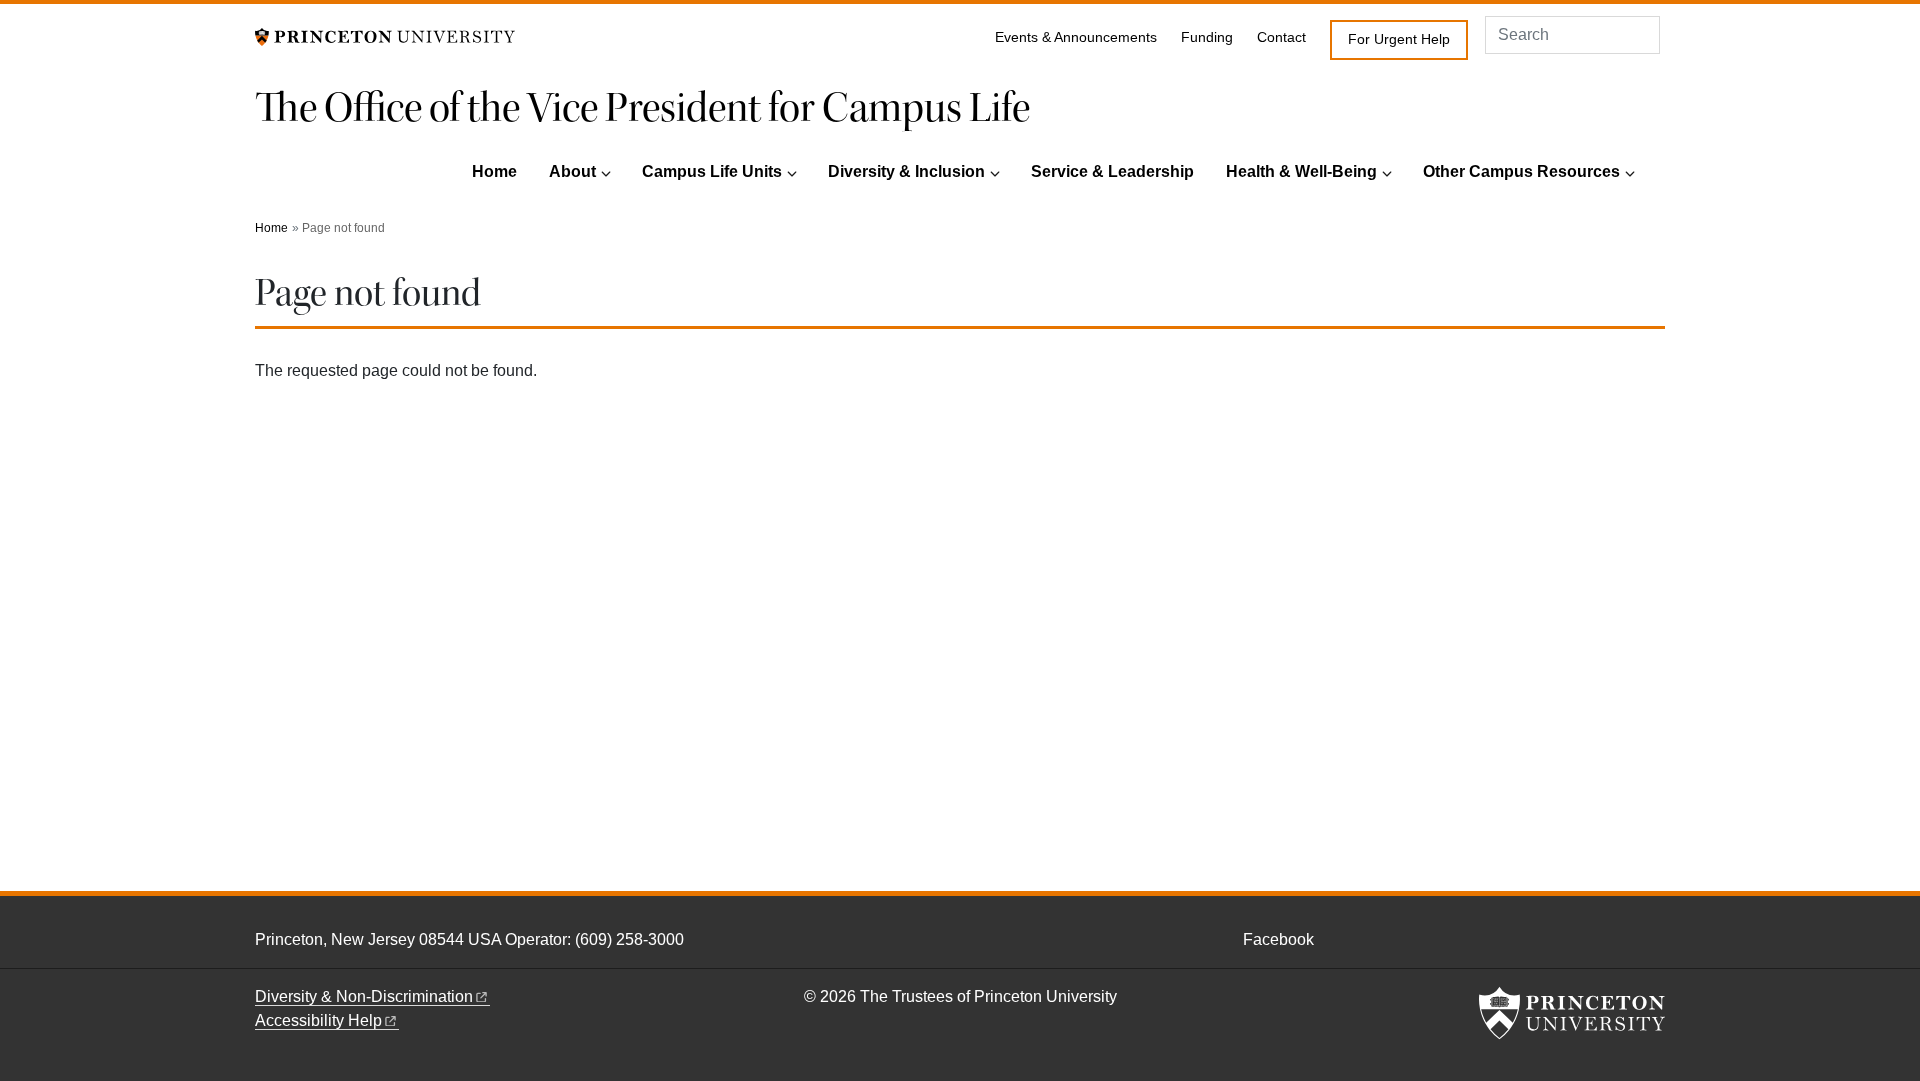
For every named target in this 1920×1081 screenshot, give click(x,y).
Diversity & (364, 996)
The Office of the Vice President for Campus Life (642, 108)
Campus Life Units (712, 171)
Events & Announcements (1076, 37)
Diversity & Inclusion (906, 171)
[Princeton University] (385, 35)
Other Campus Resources (1521, 171)
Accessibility (318, 1020)
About (572, 171)
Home (494, 171)
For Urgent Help (1399, 39)
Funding (1207, 37)
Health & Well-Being (1301, 171)
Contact (1281, 37)
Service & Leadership (1112, 171)
